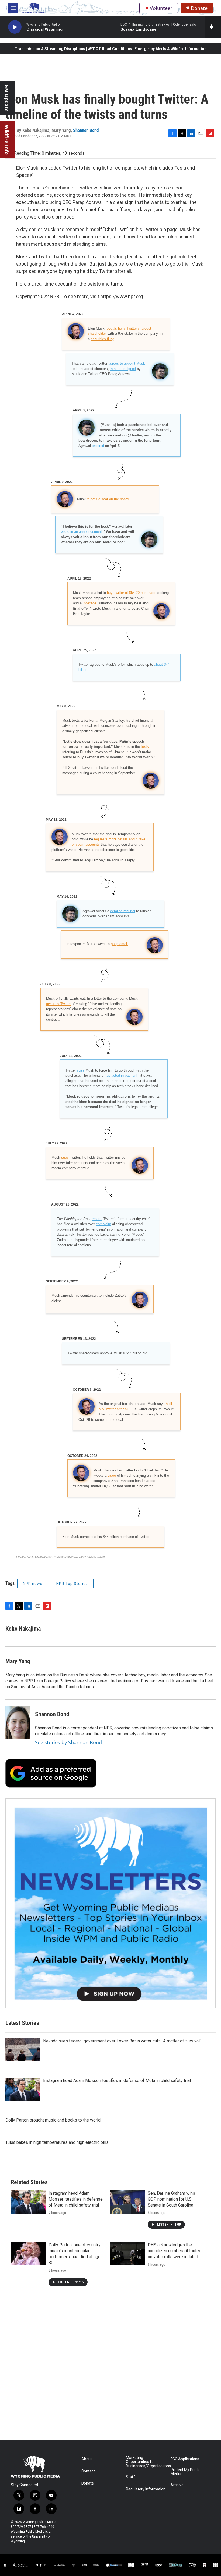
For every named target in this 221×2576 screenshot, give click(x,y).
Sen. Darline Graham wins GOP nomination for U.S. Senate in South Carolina (171, 2199)
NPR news (33, 1584)
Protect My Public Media (185, 2472)
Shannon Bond (86, 130)
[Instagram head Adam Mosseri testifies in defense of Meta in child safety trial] (23, 2089)
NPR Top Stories (72, 1584)
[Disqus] (110, 2367)
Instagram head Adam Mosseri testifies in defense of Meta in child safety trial (117, 2080)
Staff (130, 2477)
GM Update (7, 98)
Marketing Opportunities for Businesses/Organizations (146, 2462)
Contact (88, 2471)
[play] (15, 27)
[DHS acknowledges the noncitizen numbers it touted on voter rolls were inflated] (127, 2254)
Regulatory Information (146, 2489)
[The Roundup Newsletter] (110, 1903)
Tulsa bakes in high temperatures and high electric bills (57, 2142)
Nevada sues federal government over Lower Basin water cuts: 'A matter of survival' (122, 2041)
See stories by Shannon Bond (68, 1742)
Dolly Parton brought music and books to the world (53, 2120)
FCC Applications (185, 2459)
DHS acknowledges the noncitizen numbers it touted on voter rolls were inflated (175, 2251)
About (87, 2459)
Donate (199, 8)
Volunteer (161, 8)
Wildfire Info (7, 140)
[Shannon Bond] (18, 1722)
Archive (177, 2485)
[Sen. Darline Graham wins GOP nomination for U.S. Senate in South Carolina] (127, 2202)
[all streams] (213, 27)
